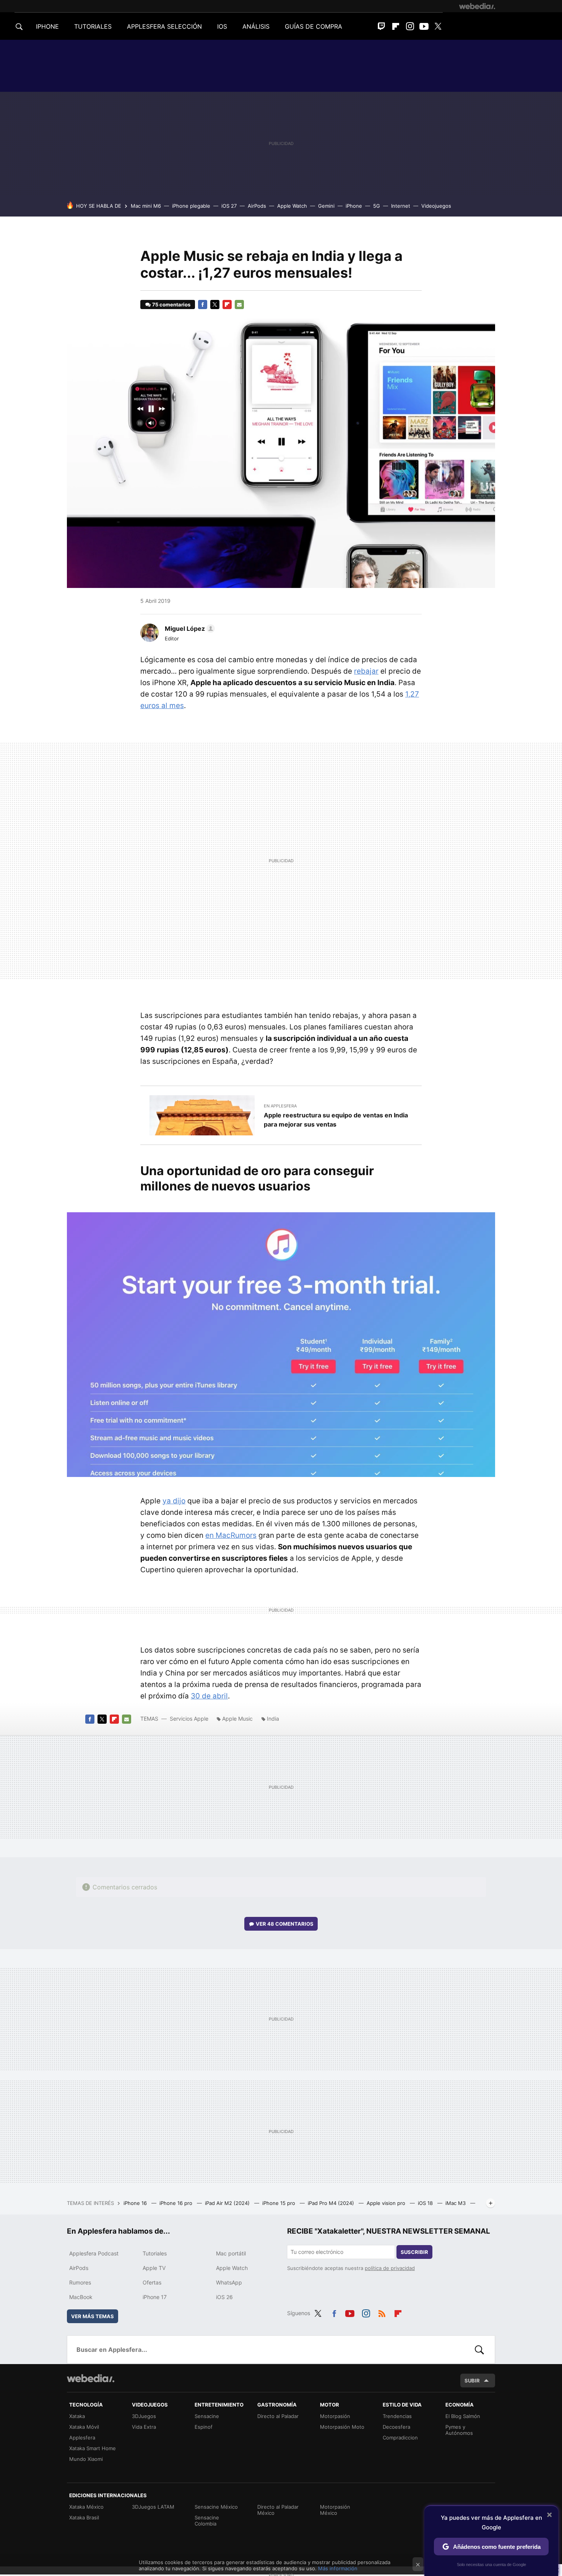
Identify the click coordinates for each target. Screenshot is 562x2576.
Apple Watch (292, 206)
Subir (472, 2381)
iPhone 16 (136, 2203)
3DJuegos (144, 2416)
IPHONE (47, 26)
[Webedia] (477, 6)
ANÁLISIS (256, 26)
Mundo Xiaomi (86, 2459)
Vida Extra (144, 2427)
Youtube (424, 26)
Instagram (410, 26)
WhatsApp (229, 2282)
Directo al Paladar (278, 2416)
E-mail (239, 304)
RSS (382, 2312)
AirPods (257, 206)
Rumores (80, 2282)
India (273, 1719)
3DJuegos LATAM (153, 2507)
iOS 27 (229, 206)
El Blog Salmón (463, 2416)
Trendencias (397, 2416)
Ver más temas (93, 2316)
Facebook (203, 304)
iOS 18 (426, 2203)
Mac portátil (231, 2253)
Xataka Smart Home (93, 2448)
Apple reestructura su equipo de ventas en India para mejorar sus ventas (336, 1120)
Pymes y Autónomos (459, 2430)
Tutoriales (155, 2253)
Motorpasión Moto (342, 2427)
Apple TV (154, 2268)
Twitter (438, 26)
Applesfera (82, 2438)
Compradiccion (400, 2438)
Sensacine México (216, 2507)
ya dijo (174, 1501)
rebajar (366, 671)
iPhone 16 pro (177, 2203)
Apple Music (237, 1719)
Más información (338, 2568)
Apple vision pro (387, 2203)
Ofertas (152, 2282)
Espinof (204, 2427)
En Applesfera (280, 1106)
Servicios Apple (189, 1719)
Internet (401, 206)
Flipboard (396, 26)
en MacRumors (231, 1535)
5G (377, 206)
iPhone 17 (155, 2297)
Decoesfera (396, 2427)
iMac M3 (456, 2203)
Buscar (479, 2350)
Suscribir (414, 2252)
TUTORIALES (93, 26)
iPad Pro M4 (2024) (332, 2203)
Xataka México (86, 2507)
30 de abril (209, 1696)
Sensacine (207, 2416)
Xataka (77, 2416)
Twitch (382, 26)
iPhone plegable (191, 206)
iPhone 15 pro (279, 2203)
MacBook (81, 2297)
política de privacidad (390, 2268)
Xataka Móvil (84, 2427)
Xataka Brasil (84, 2517)
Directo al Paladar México (278, 2510)
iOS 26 (224, 2297)
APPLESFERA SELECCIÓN (164, 26)
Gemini (326, 206)
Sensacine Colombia (207, 2521)
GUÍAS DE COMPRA (313, 26)
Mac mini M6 (146, 206)
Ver (285, 1924)
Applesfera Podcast (94, 2253)
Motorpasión (335, 2416)
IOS (222, 26)
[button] (189, 629)
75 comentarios (171, 304)
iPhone (354, 206)
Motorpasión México (335, 2510)
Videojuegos (436, 206)
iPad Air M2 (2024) (228, 2203)
